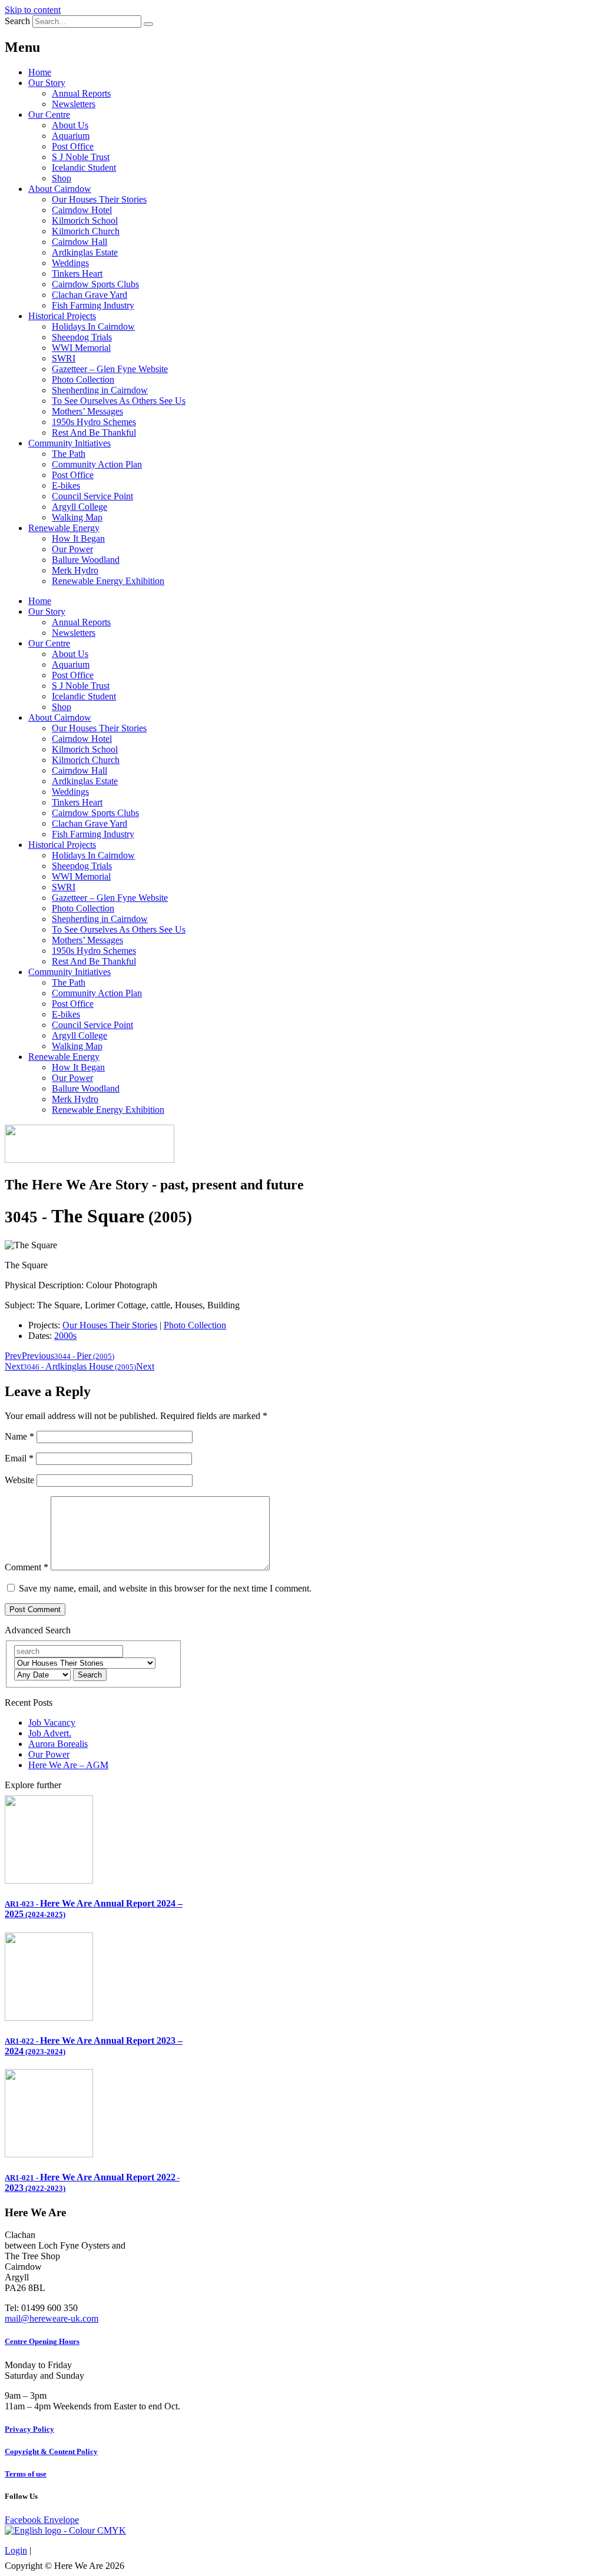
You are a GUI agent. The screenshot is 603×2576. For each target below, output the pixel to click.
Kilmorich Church (86, 231)
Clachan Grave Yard (90, 295)
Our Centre (49, 115)
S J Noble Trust (81, 157)
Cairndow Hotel (82, 210)
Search (17, 21)
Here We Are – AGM (68, 1765)
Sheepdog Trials (82, 337)
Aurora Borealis (58, 1744)
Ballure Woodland (86, 560)
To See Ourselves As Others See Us (119, 401)
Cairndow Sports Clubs (95, 284)
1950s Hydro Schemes (94, 422)
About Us (70, 125)
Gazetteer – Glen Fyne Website (110, 369)
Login (16, 2550)
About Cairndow (60, 189)
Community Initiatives (69, 443)
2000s (65, 1336)
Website (19, 1480)
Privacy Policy (29, 2429)
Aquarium (71, 136)
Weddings (70, 263)
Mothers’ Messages (87, 411)
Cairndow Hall (79, 242)
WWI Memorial (81, 348)
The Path (69, 454)
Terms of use (26, 2474)
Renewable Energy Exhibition (108, 581)
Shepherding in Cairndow (100, 390)
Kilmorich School (85, 221)
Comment (26, 1567)
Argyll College (79, 507)
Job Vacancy (52, 1723)
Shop (62, 178)
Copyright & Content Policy (51, 2451)
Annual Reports (81, 93)
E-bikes (66, 485)
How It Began (78, 538)
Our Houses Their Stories (99, 199)
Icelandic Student (84, 168)
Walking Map (77, 517)
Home (40, 72)
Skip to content (33, 10)
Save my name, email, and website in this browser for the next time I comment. (165, 1588)
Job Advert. (50, 1733)
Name (19, 1436)
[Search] (148, 24)
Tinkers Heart (77, 273)
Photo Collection (83, 379)
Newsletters (74, 104)
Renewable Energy (64, 528)
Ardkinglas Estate (85, 252)
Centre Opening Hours (42, 2341)
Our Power (72, 549)
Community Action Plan (97, 464)
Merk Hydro (75, 570)
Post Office (73, 146)
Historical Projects (62, 316)
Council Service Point (92, 496)
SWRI (64, 358)
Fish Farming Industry (93, 305)
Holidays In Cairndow (93, 326)
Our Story (47, 83)
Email (19, 1458)
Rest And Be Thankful (94, 432)
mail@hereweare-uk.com (52, 2318)
